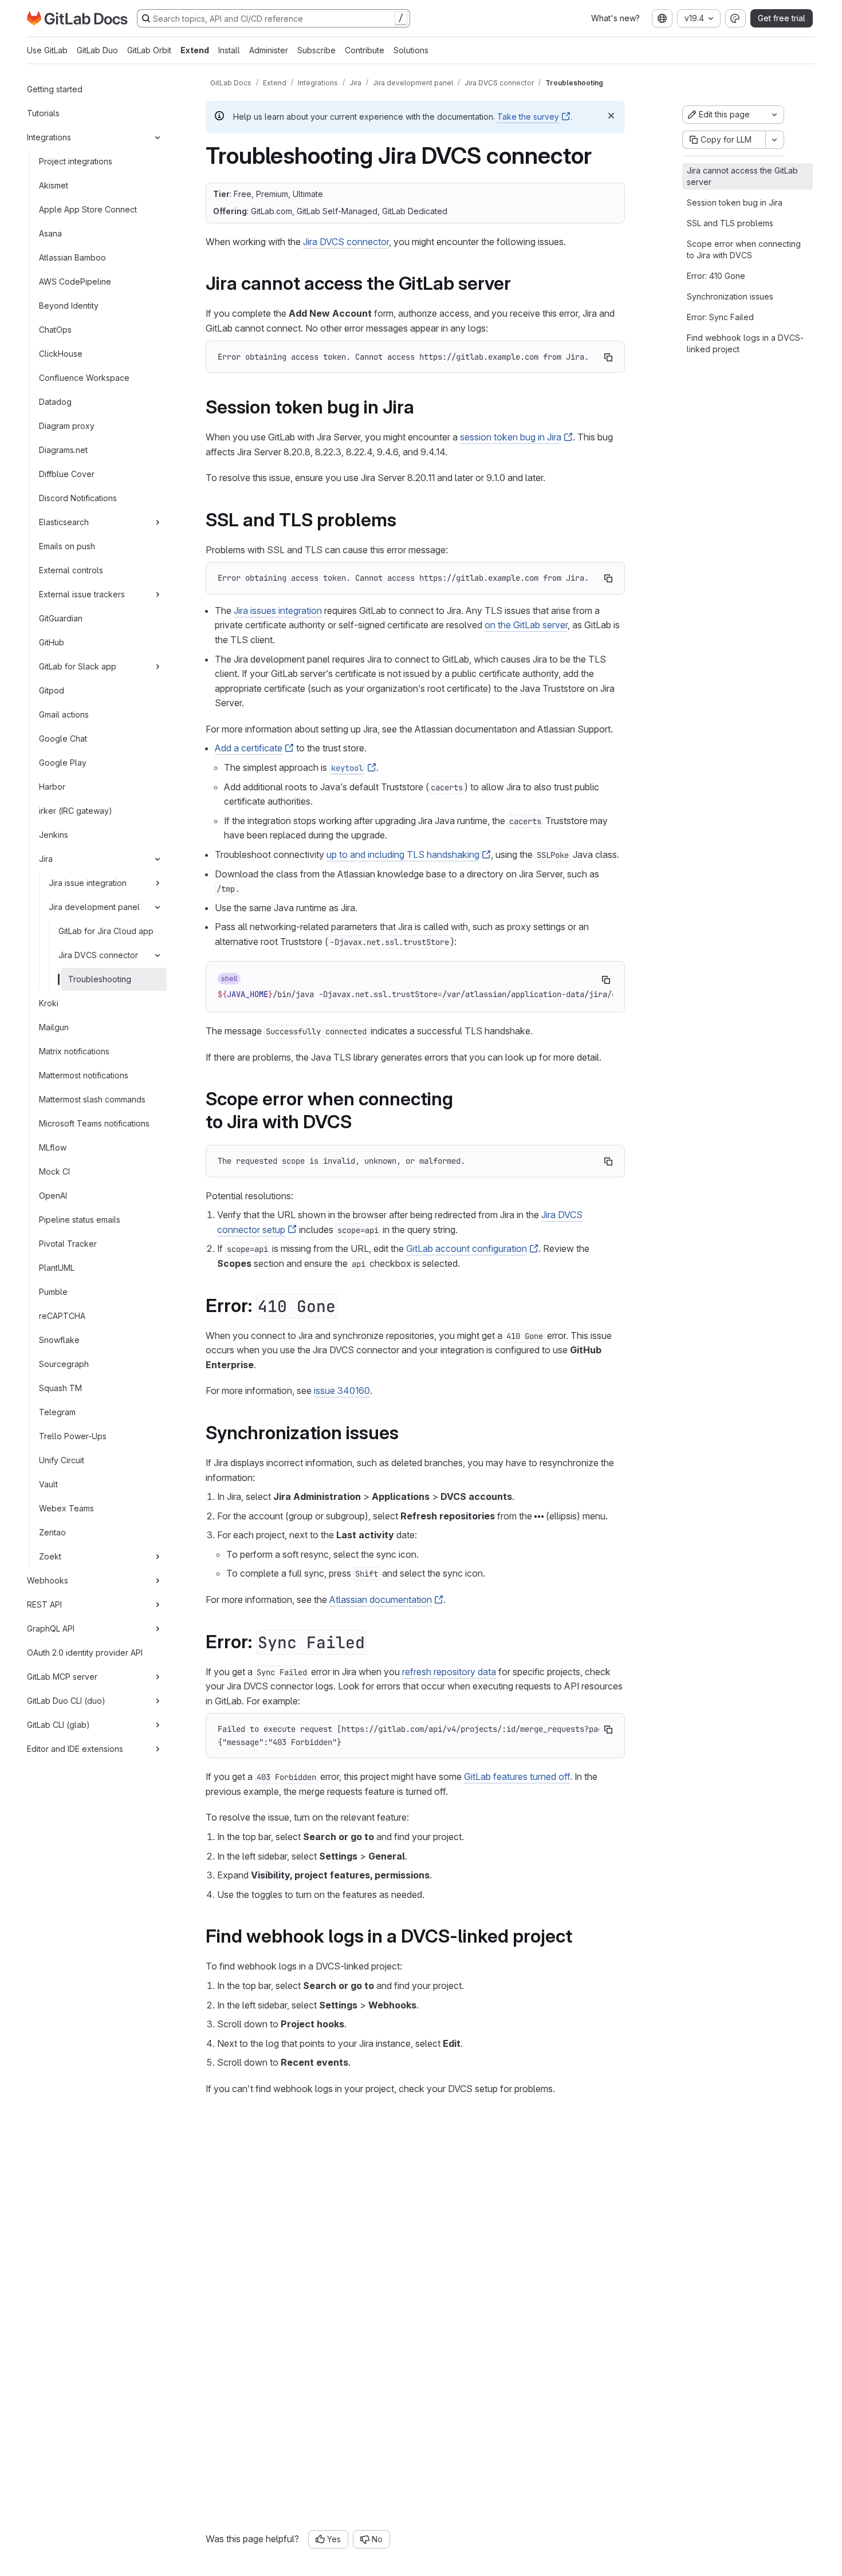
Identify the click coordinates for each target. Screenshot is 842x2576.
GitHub (52, 642)
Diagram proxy (67, 426)
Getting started (55, 89)
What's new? (615, 18)
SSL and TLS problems (730, 223)
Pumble (53, 1292)
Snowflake (59, 1340)
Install (229, 50)
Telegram (57, 1412)
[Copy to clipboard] (608, 357)
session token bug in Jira (511, 437)
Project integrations (76, 161)
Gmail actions (64, 714)
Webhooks (48, 1580)
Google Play (63, 763)
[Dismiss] (611, 116)
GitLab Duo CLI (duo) (66, 1701)
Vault (48, 1484)
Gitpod (52, 690)
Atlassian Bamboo (72, 257)
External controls (71, 570)
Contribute (365, 50)
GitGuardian (61, 618)
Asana (50, 233)
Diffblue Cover (67, 474)
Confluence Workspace (84, 378)
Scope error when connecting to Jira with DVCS (744, 249)
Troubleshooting (100, 979)
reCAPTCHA (62, 1316)
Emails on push (67, 546)
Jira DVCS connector (98, 955)
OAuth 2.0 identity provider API (85, 1653)
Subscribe (316, 50)
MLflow (53, 1147)
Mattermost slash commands (92, 1099)
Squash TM (60, 1388)
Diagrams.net (63, 450)
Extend (195, 50)
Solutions (411, 50)
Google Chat (63, 738)
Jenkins (54, 835)
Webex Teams (66, 1508)
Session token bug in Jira (735, 202)
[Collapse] (158, 137)
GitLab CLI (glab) (58, 1725)
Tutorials (43, 113)
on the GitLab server (526, 625)
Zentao (52, 1532)
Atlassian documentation (381, 1600)
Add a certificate (249, 748)
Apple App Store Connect (88, 209)
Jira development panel (94, 907)
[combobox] (662, 18)
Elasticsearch (64, 522)
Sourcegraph (64, 1364)
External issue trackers (82, 594)
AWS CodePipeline (75, 281)
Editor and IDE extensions (75, 1749)
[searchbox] (274, 18)
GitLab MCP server (62, 1677)
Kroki (49, 1003)
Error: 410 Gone (716, 276)
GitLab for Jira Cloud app (106, 931)
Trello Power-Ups (73, 1436)
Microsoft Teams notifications (94, 1123)
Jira (46, 859)
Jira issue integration (88, 883)
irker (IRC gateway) (76, 811)
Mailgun (54, 1027)
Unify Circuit (62, 1460)
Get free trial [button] (782, 18)
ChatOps (55, 330)
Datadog (55, 402)
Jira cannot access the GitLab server (742, 176)
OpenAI (53, 1196)
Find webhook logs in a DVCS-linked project (745, 343)
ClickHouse (61, 354)
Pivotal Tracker (68, 1244)
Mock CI (54, 1171)
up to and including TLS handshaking (403, 854)
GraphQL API (51, 1628)
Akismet (54, 185)
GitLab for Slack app (78, 666)
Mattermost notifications (84, 1075)
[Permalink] (519, 283)
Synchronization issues (730, 296)
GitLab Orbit (149, 50)
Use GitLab (47, 50)
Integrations (49, 137)
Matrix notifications (74, 1051)
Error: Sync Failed (720, 317)
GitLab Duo (97, 50)
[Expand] (158, 522)
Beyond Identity (69, 306)
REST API (44, 1604)
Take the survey (528, 117)
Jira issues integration (278, 610)
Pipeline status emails (80, 1220)
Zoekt (50, 1556)
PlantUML (57, 1268)
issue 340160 (342, 1391)
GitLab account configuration (467, 1248)
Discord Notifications (78, 498)
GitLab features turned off (517, 1777)
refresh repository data (449, 1672)
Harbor (52, 787)
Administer (269, 50)
